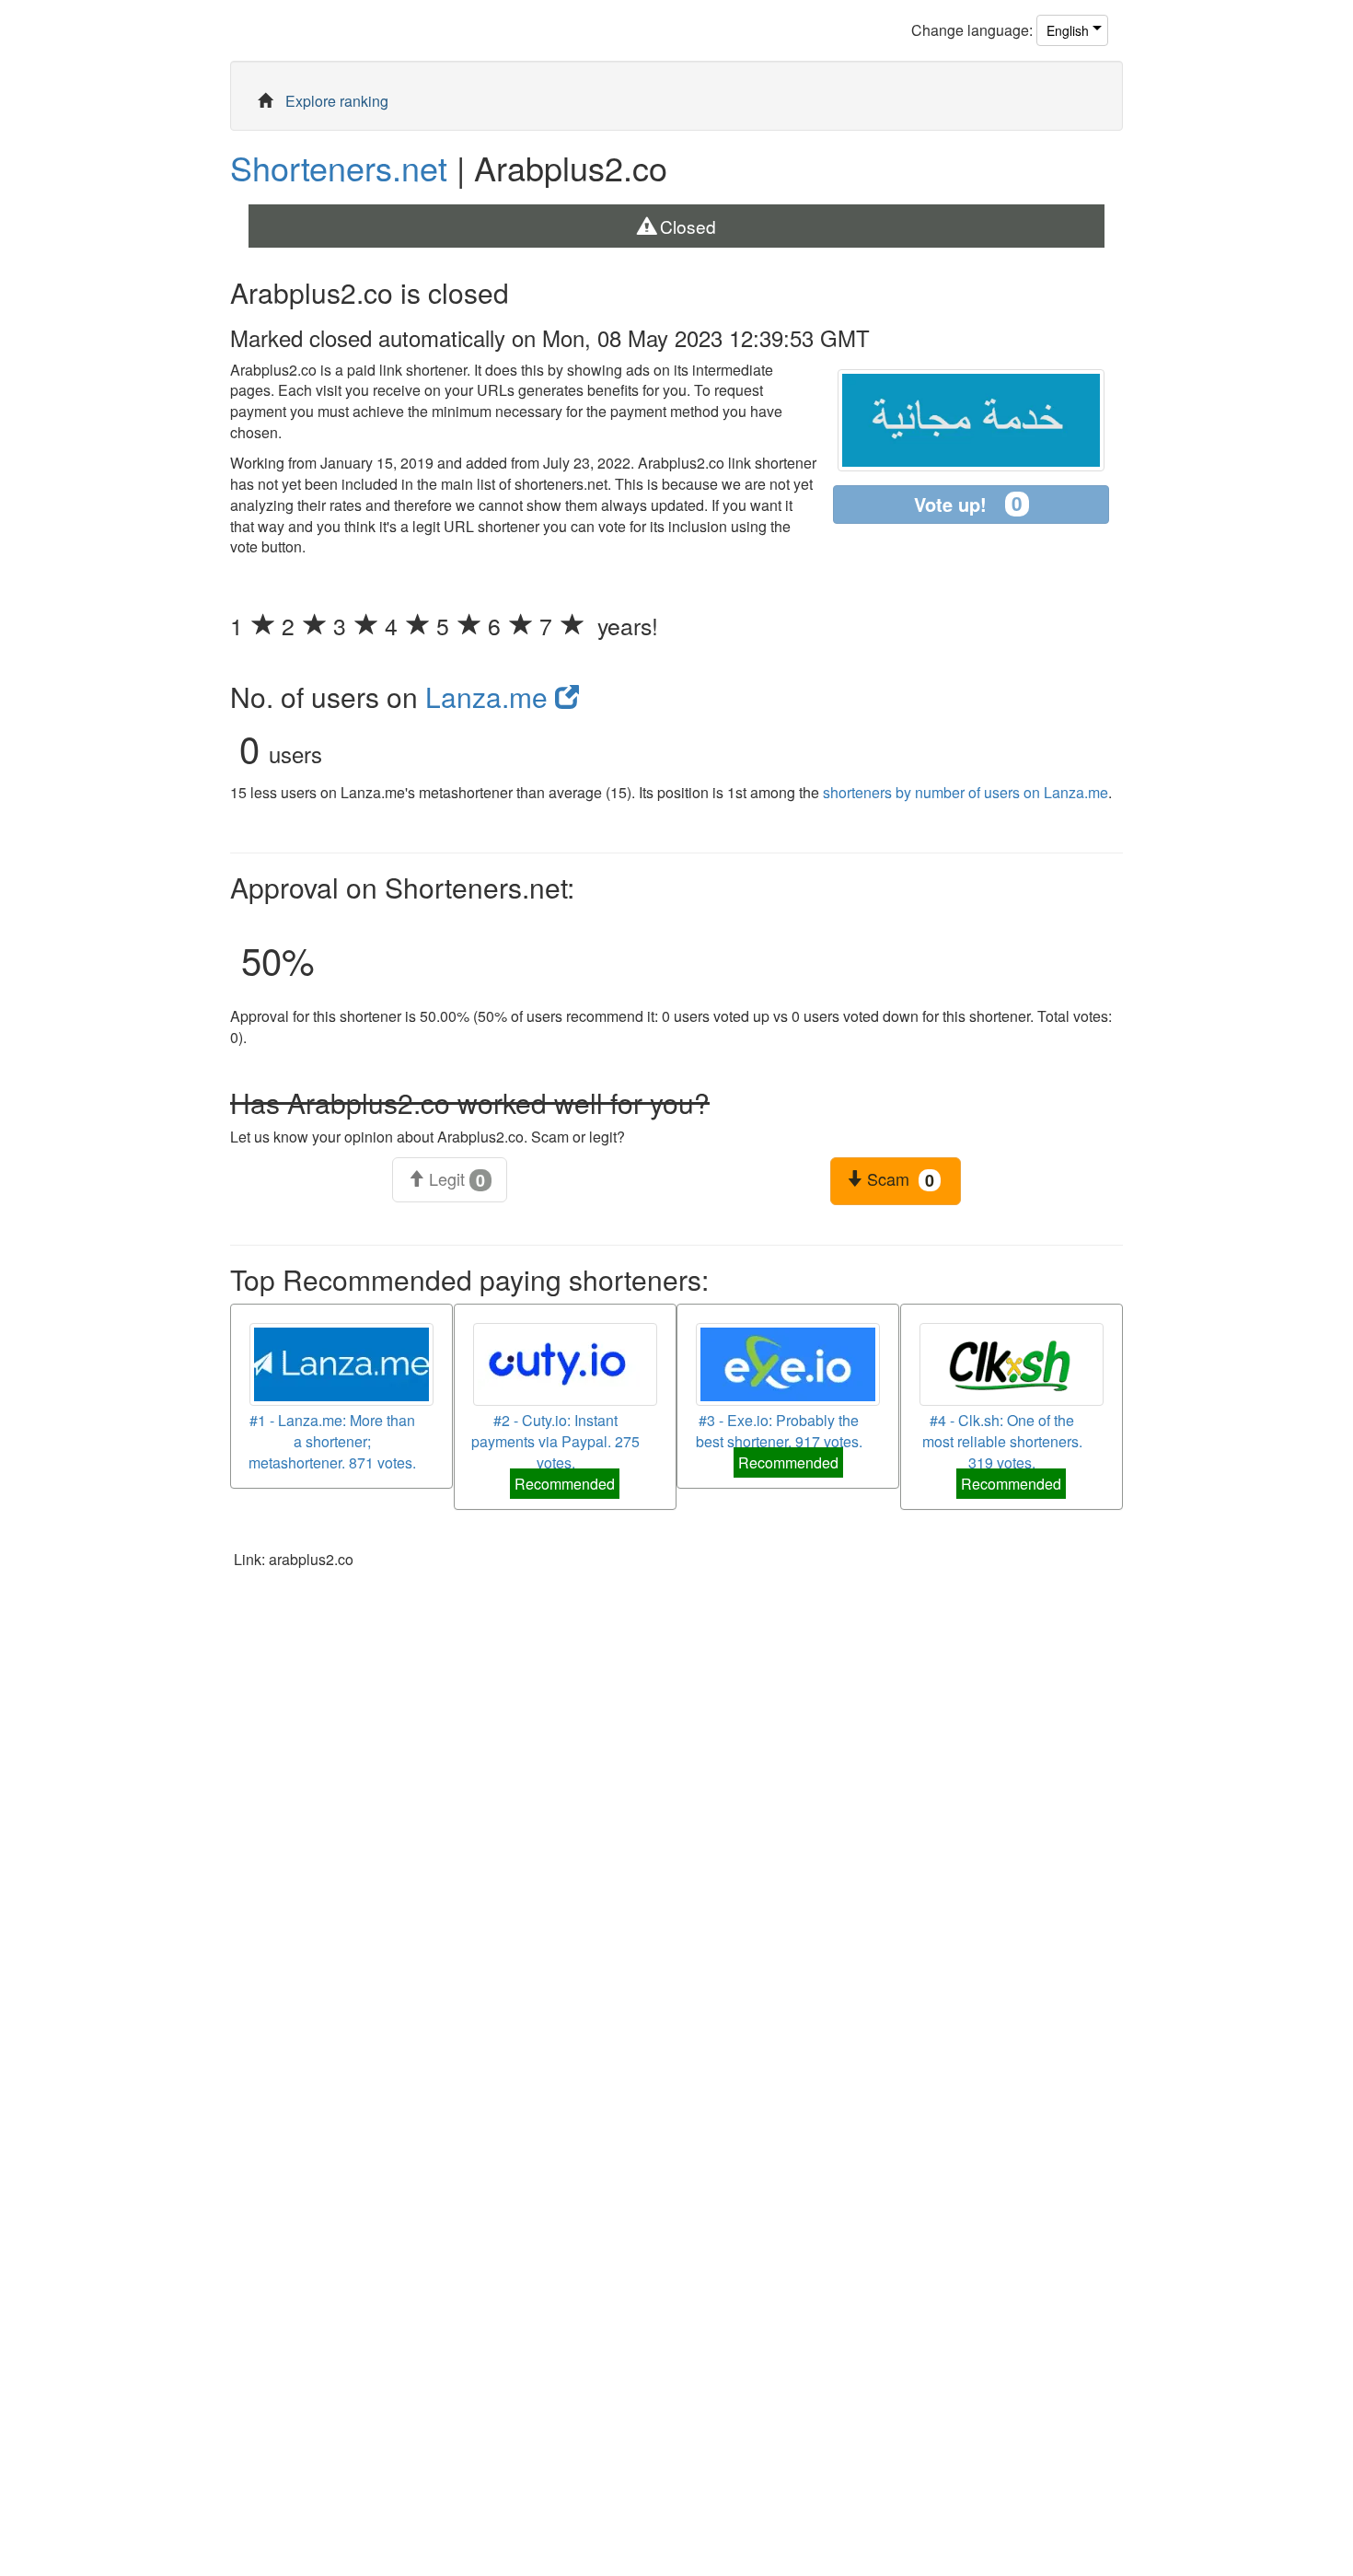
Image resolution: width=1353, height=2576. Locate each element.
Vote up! (968, 504)
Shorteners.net (339, 167)
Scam (898, 1179)
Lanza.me (490, 696)
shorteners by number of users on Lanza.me (966, 792)
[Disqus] (676, 1821)
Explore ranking (337, 101)
